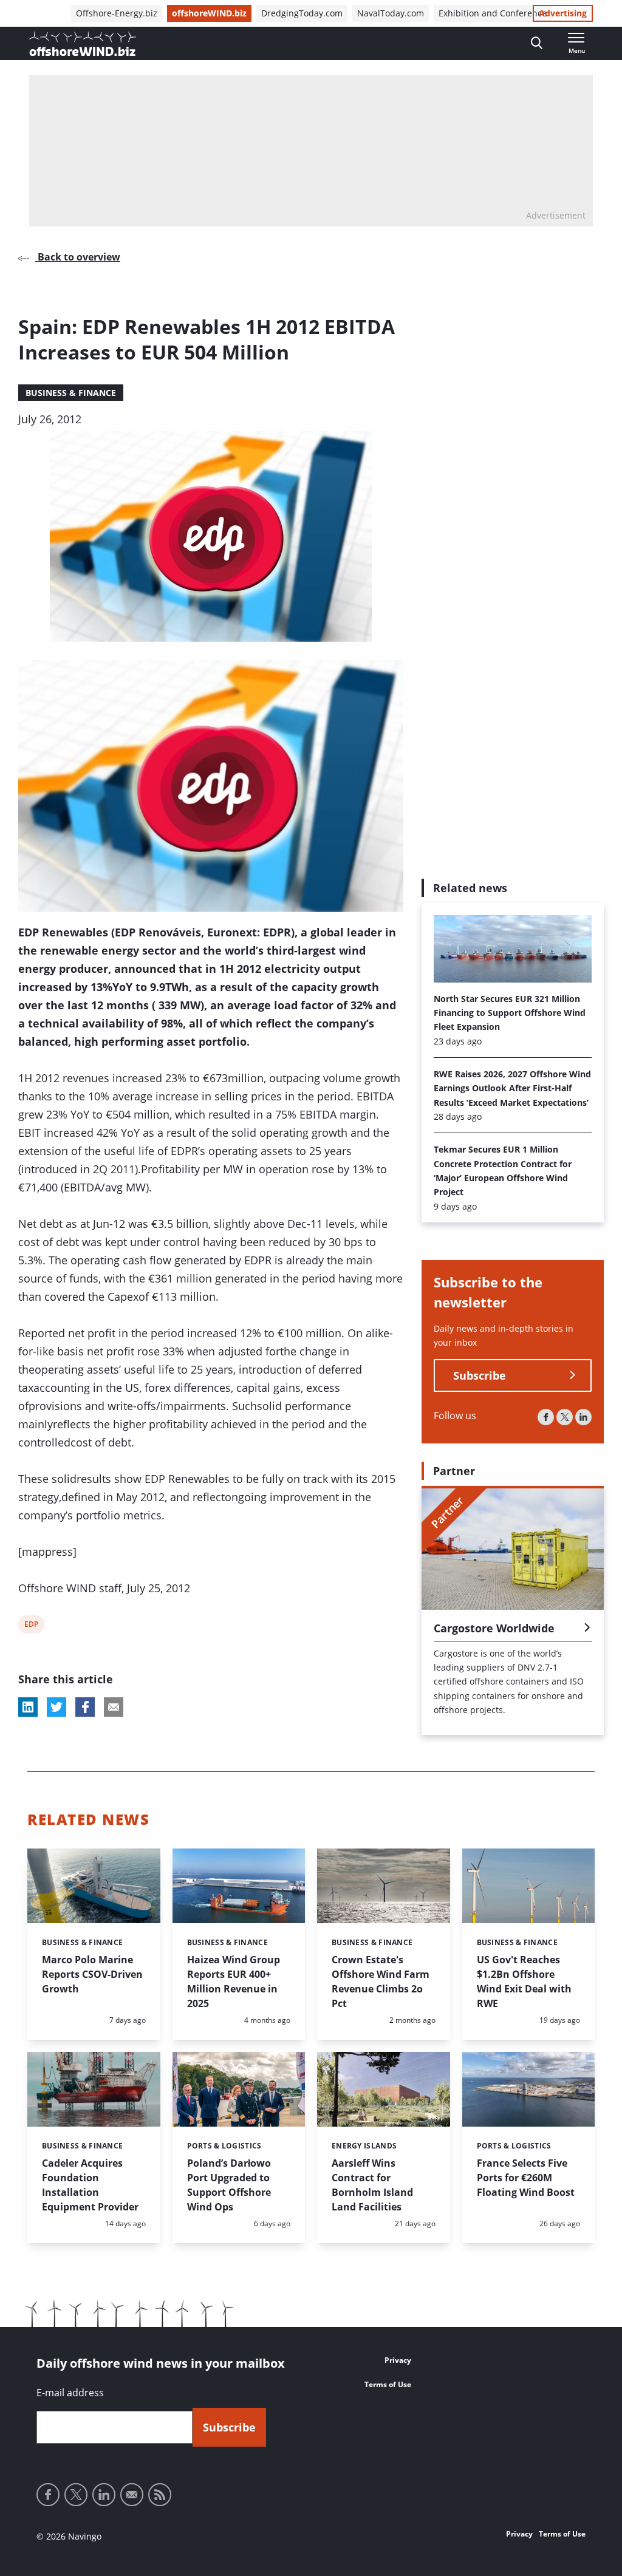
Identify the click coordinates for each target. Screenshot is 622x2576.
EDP (32, 1626)
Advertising (563, 13)
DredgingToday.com (302, 13)
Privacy (398, 2360)
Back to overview (78, 257)
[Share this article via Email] (114, 1707)
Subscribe (480, 1375)
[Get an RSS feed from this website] (160, 2495)
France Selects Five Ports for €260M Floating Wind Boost (526, 2178)
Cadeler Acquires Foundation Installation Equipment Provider (90, 2185)
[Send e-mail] (132, 2495)
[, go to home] (83, 44)
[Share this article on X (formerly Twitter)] (56, 1707)
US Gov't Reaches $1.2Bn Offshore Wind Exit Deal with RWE (524, 1981)
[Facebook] (546, 1417)
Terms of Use (388, 2384)
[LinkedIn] (583, 1417)
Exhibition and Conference (493, 13)
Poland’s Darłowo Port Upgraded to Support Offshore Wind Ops (229, 2185)
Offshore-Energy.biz (117, 13)
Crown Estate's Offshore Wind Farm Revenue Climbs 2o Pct (381, 1981)
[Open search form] (537, 43)
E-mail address (70, 2393)
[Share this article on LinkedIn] (28, 1707)
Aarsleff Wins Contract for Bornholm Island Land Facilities (372, 2185)
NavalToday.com (391, 13)
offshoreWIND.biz (209, 13)
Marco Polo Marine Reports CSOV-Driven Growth (92, 1974)
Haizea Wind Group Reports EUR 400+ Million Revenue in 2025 (234, 1981)
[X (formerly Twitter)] (565, 1417)
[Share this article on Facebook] (85, 1707)
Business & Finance (71, 393)
